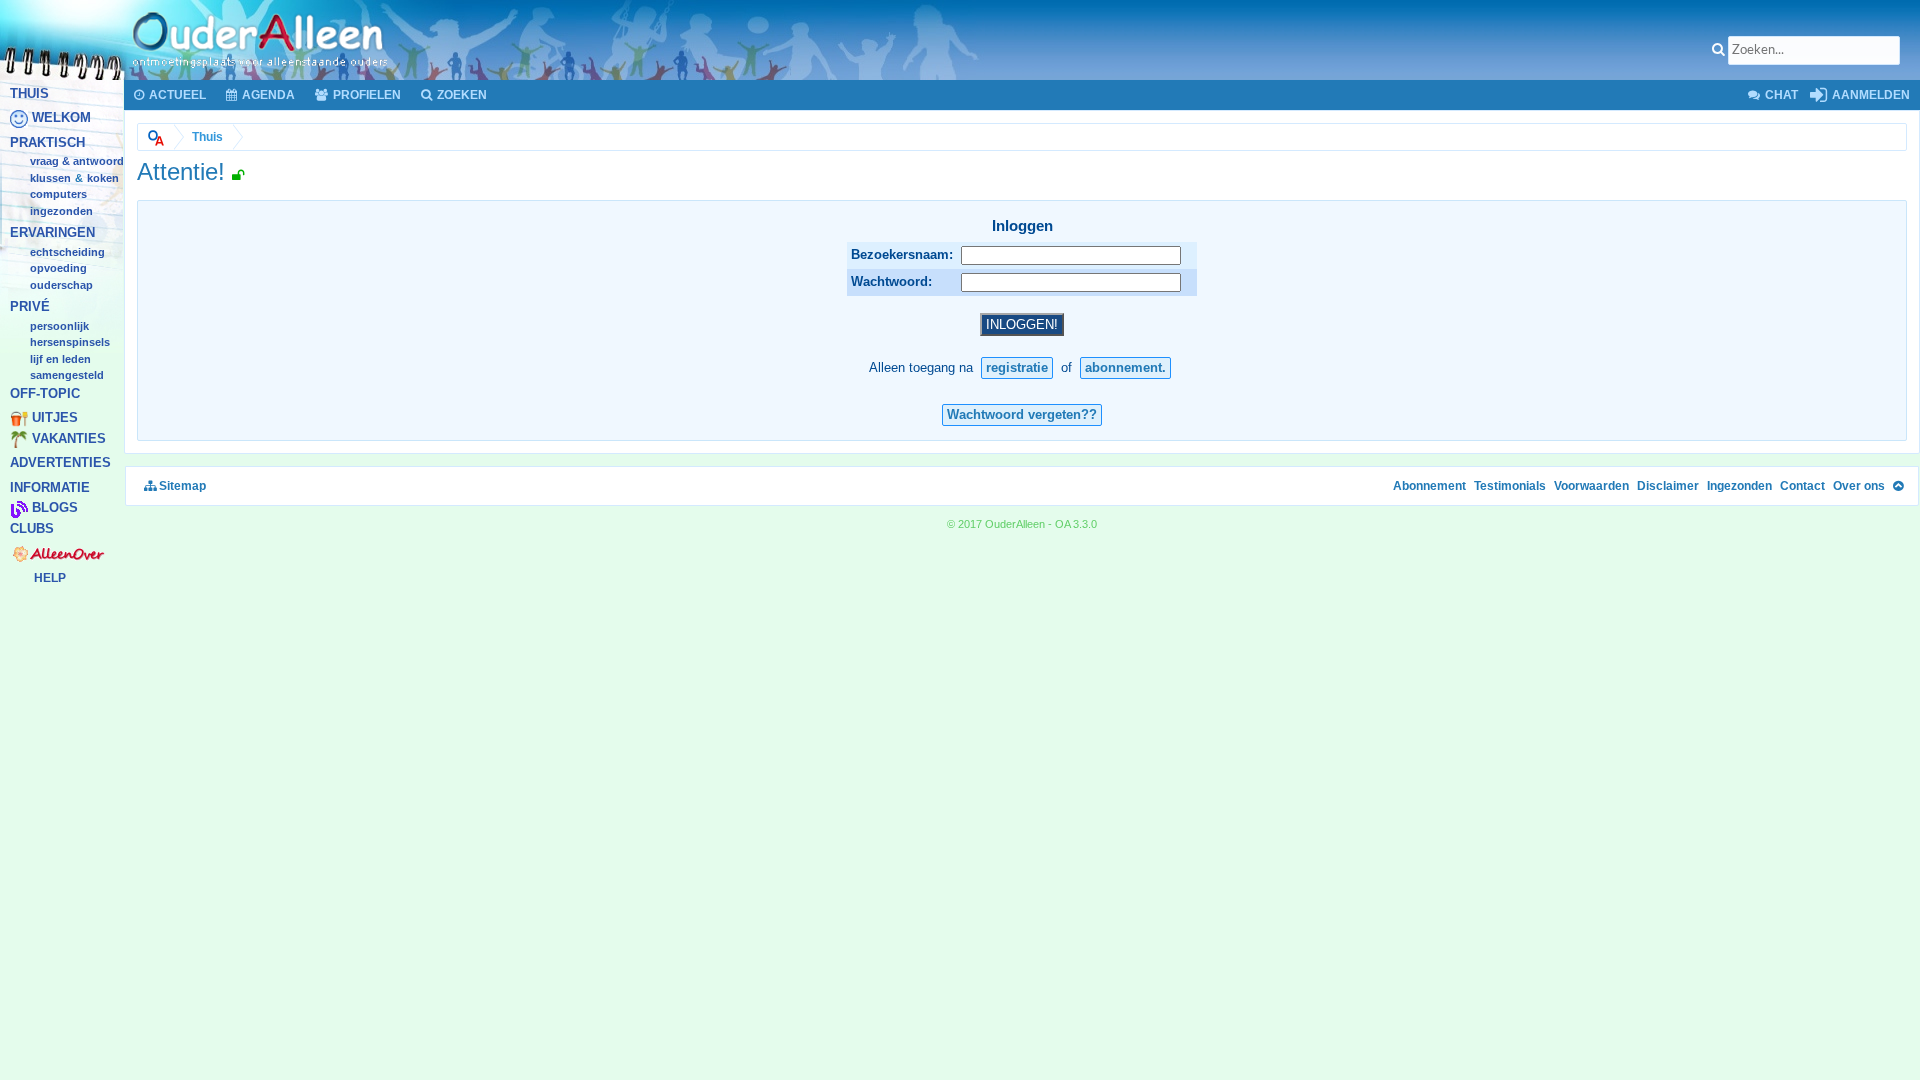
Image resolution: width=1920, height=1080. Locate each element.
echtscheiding (67, 252)
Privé (30, 307)
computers (58, 195)
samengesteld (67, 376)
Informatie (50, 487)
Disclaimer (1668, 486)
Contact (1802, 486)
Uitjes (55, 418)
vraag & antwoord (77, 162)
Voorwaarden (1591, 486)
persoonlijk (59, 326)
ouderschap (61, 285)
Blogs (55, 508)
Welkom (61, 118)
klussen (50, 178)
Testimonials (1510, 486)
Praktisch (47, 142)
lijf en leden (60, 359)
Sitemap (181, 486)
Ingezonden (61, 211)
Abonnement (1429, 486)
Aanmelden (1869, 95)
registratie (1017, 367)
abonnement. (1125, 367)
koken (103, 178)
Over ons (1859, 486)
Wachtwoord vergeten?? (1022, 414)
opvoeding (58, 269)
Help (50, 578)
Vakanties (69, 438)
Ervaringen (52, 233)
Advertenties (60, 463)
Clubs (32, 528)
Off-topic (45, 393)
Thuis (29, 93)
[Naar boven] (1898, 486)
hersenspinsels (70, 343)
